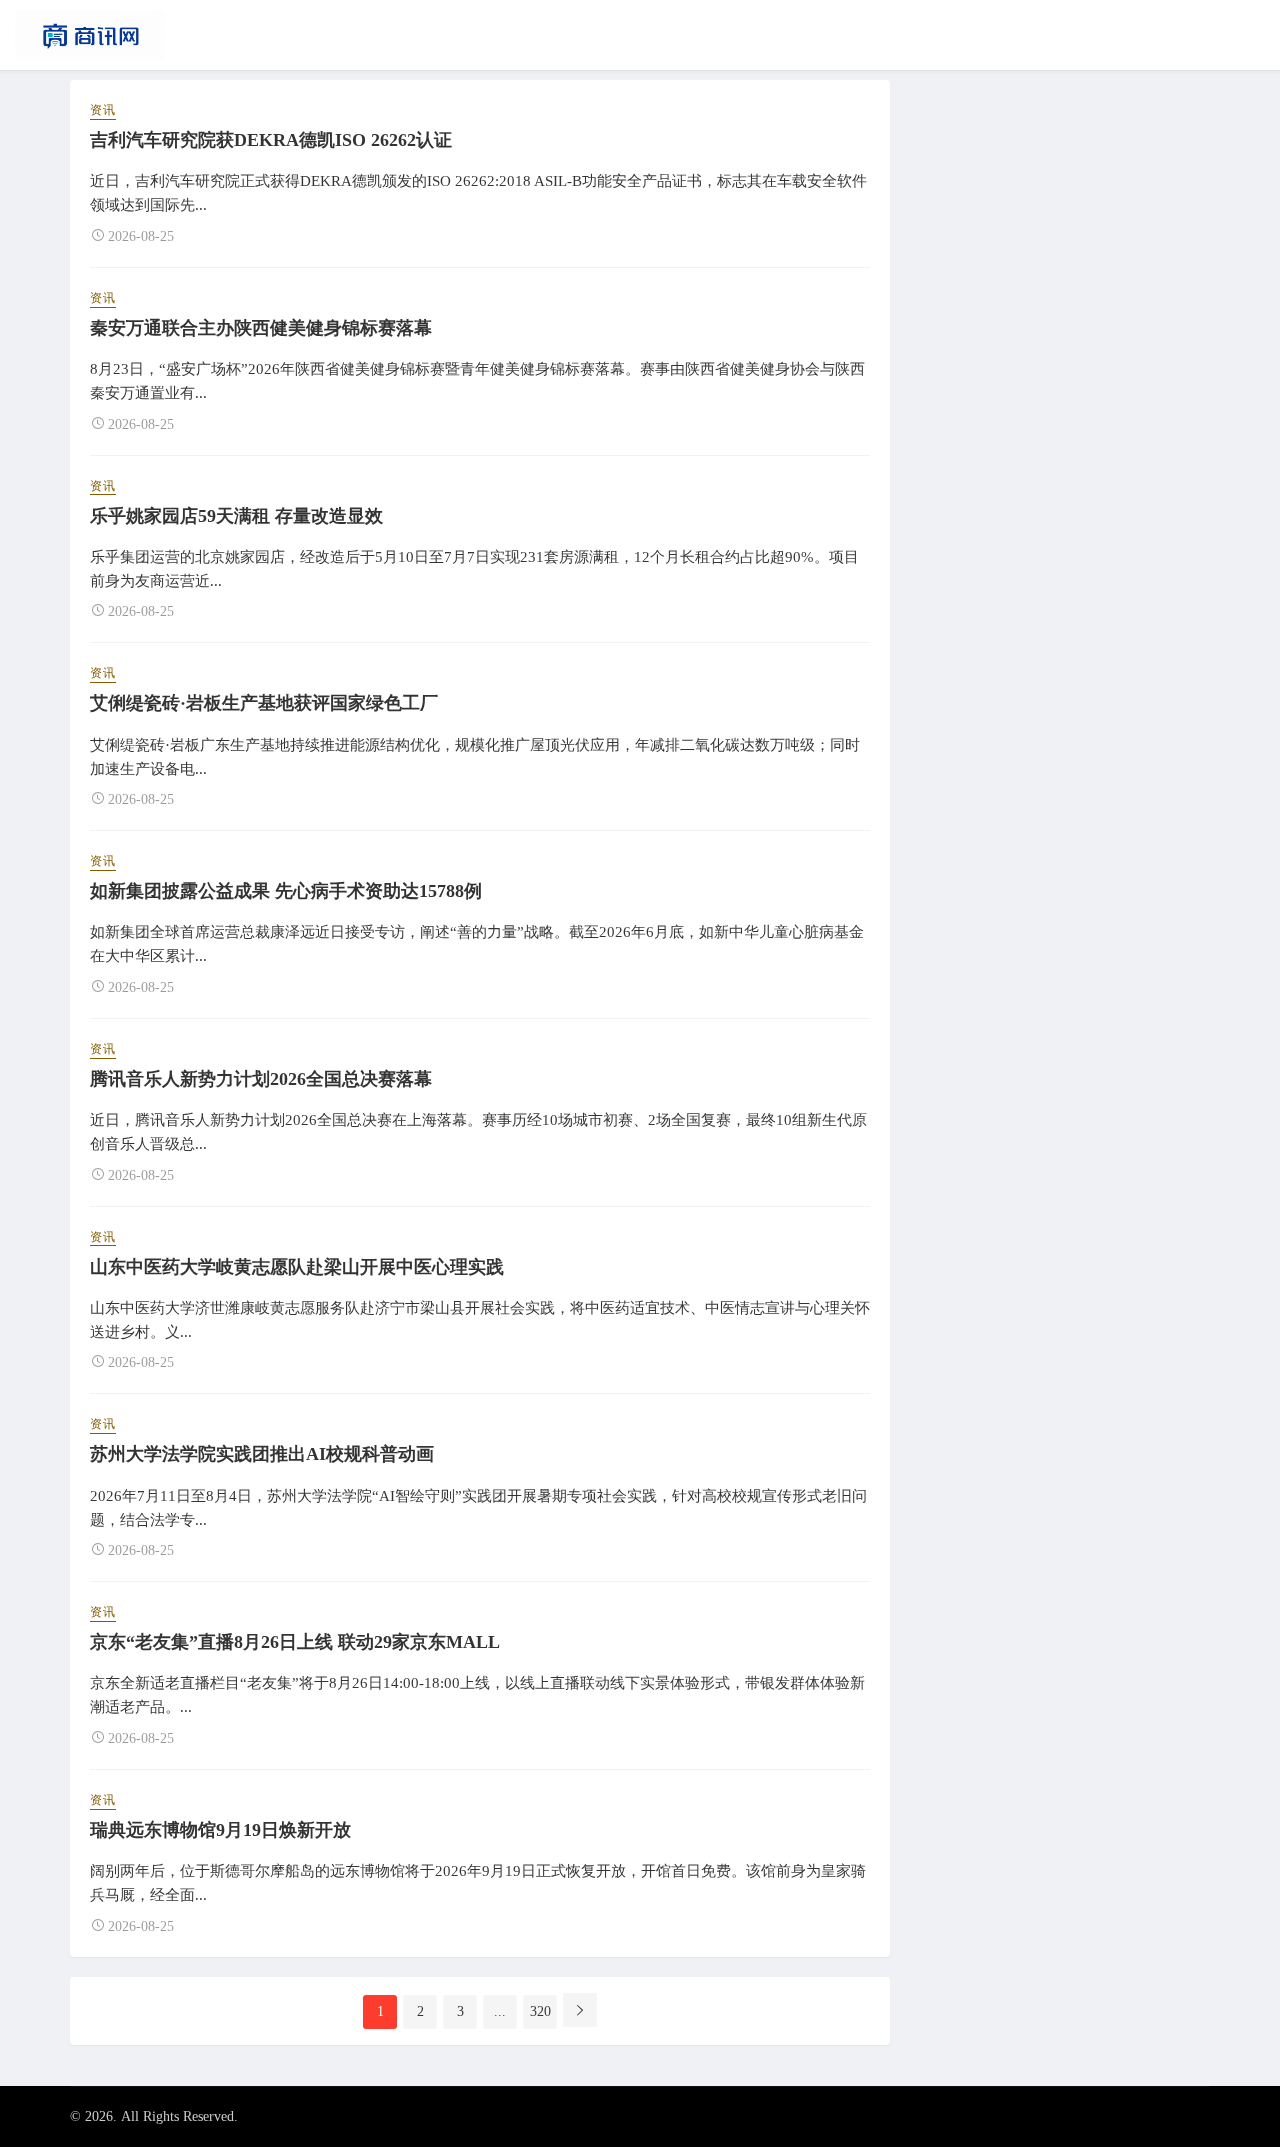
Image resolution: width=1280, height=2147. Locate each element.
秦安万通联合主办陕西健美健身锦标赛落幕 (261, 328)
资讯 (103, 110)
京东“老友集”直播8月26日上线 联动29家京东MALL (295, 1642)
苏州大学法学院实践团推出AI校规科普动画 (262, 1454)
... (500, 2011)
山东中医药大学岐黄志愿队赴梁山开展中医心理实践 (297, 1267)
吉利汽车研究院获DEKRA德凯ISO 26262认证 (271, 140)
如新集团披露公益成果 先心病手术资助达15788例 (286, 891)
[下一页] (580, 2010)
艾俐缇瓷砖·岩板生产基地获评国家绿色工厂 (264, 703)
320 (540, 2011)
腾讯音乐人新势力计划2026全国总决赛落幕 (261, 1079)
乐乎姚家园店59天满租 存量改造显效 (236, 516)
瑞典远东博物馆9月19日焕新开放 (220, 1830)
